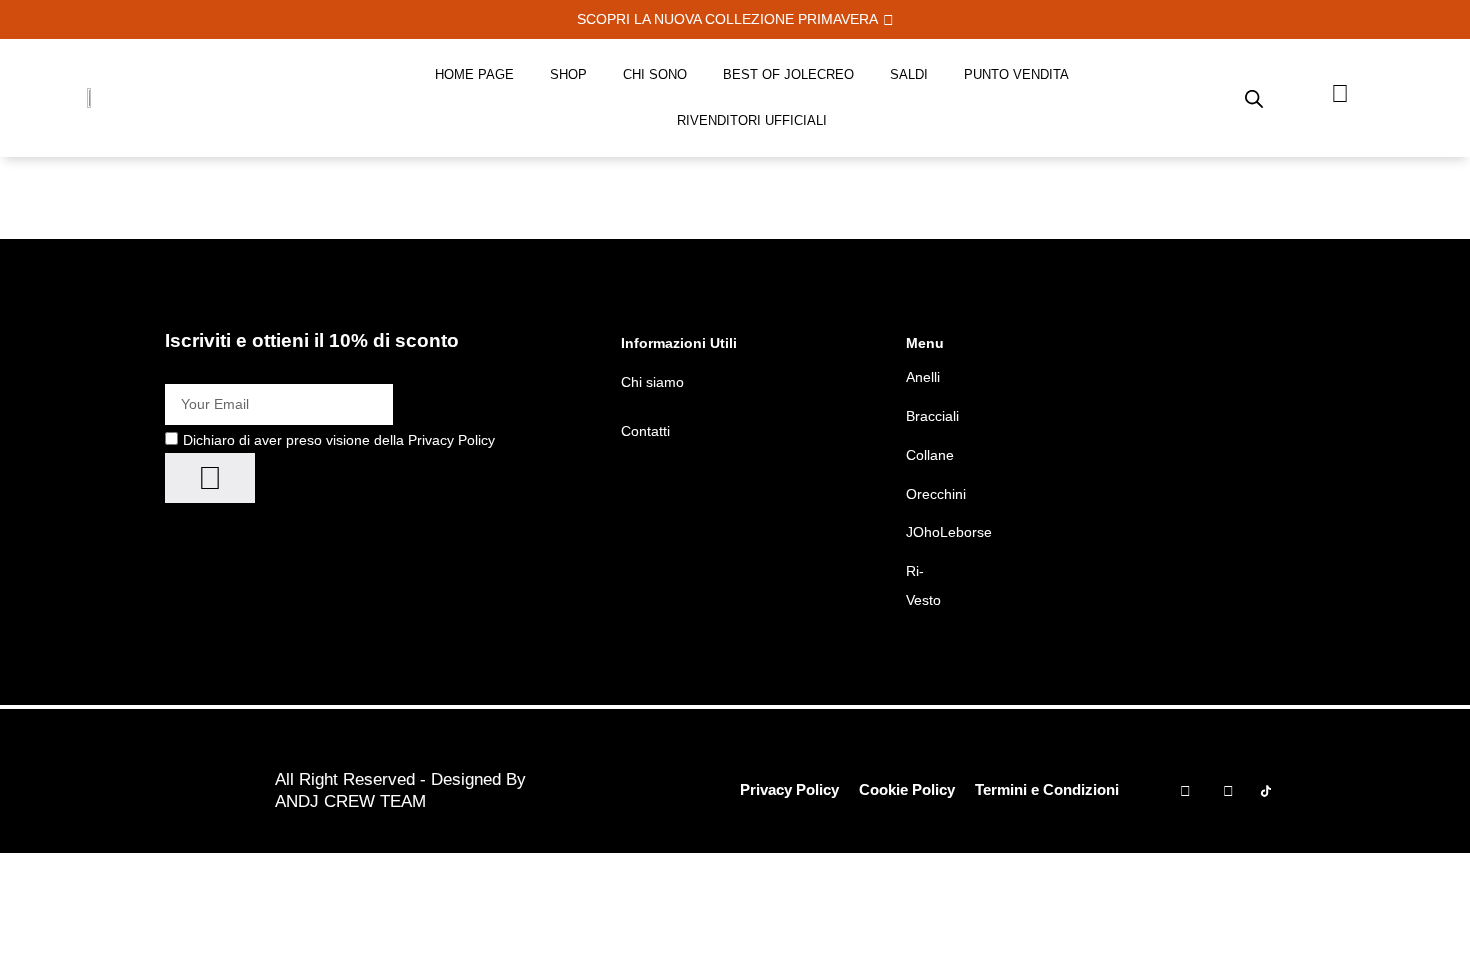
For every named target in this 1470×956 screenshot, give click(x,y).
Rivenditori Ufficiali (752, 120)
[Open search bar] (1254, 98)
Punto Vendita (1016, 74)
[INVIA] (210, 478)
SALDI (909, 74)
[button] (735, 19)
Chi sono (655, 74)
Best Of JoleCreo (788, 74)
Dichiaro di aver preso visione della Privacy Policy (339, 440)
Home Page (474, 74)
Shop (568, 74)
